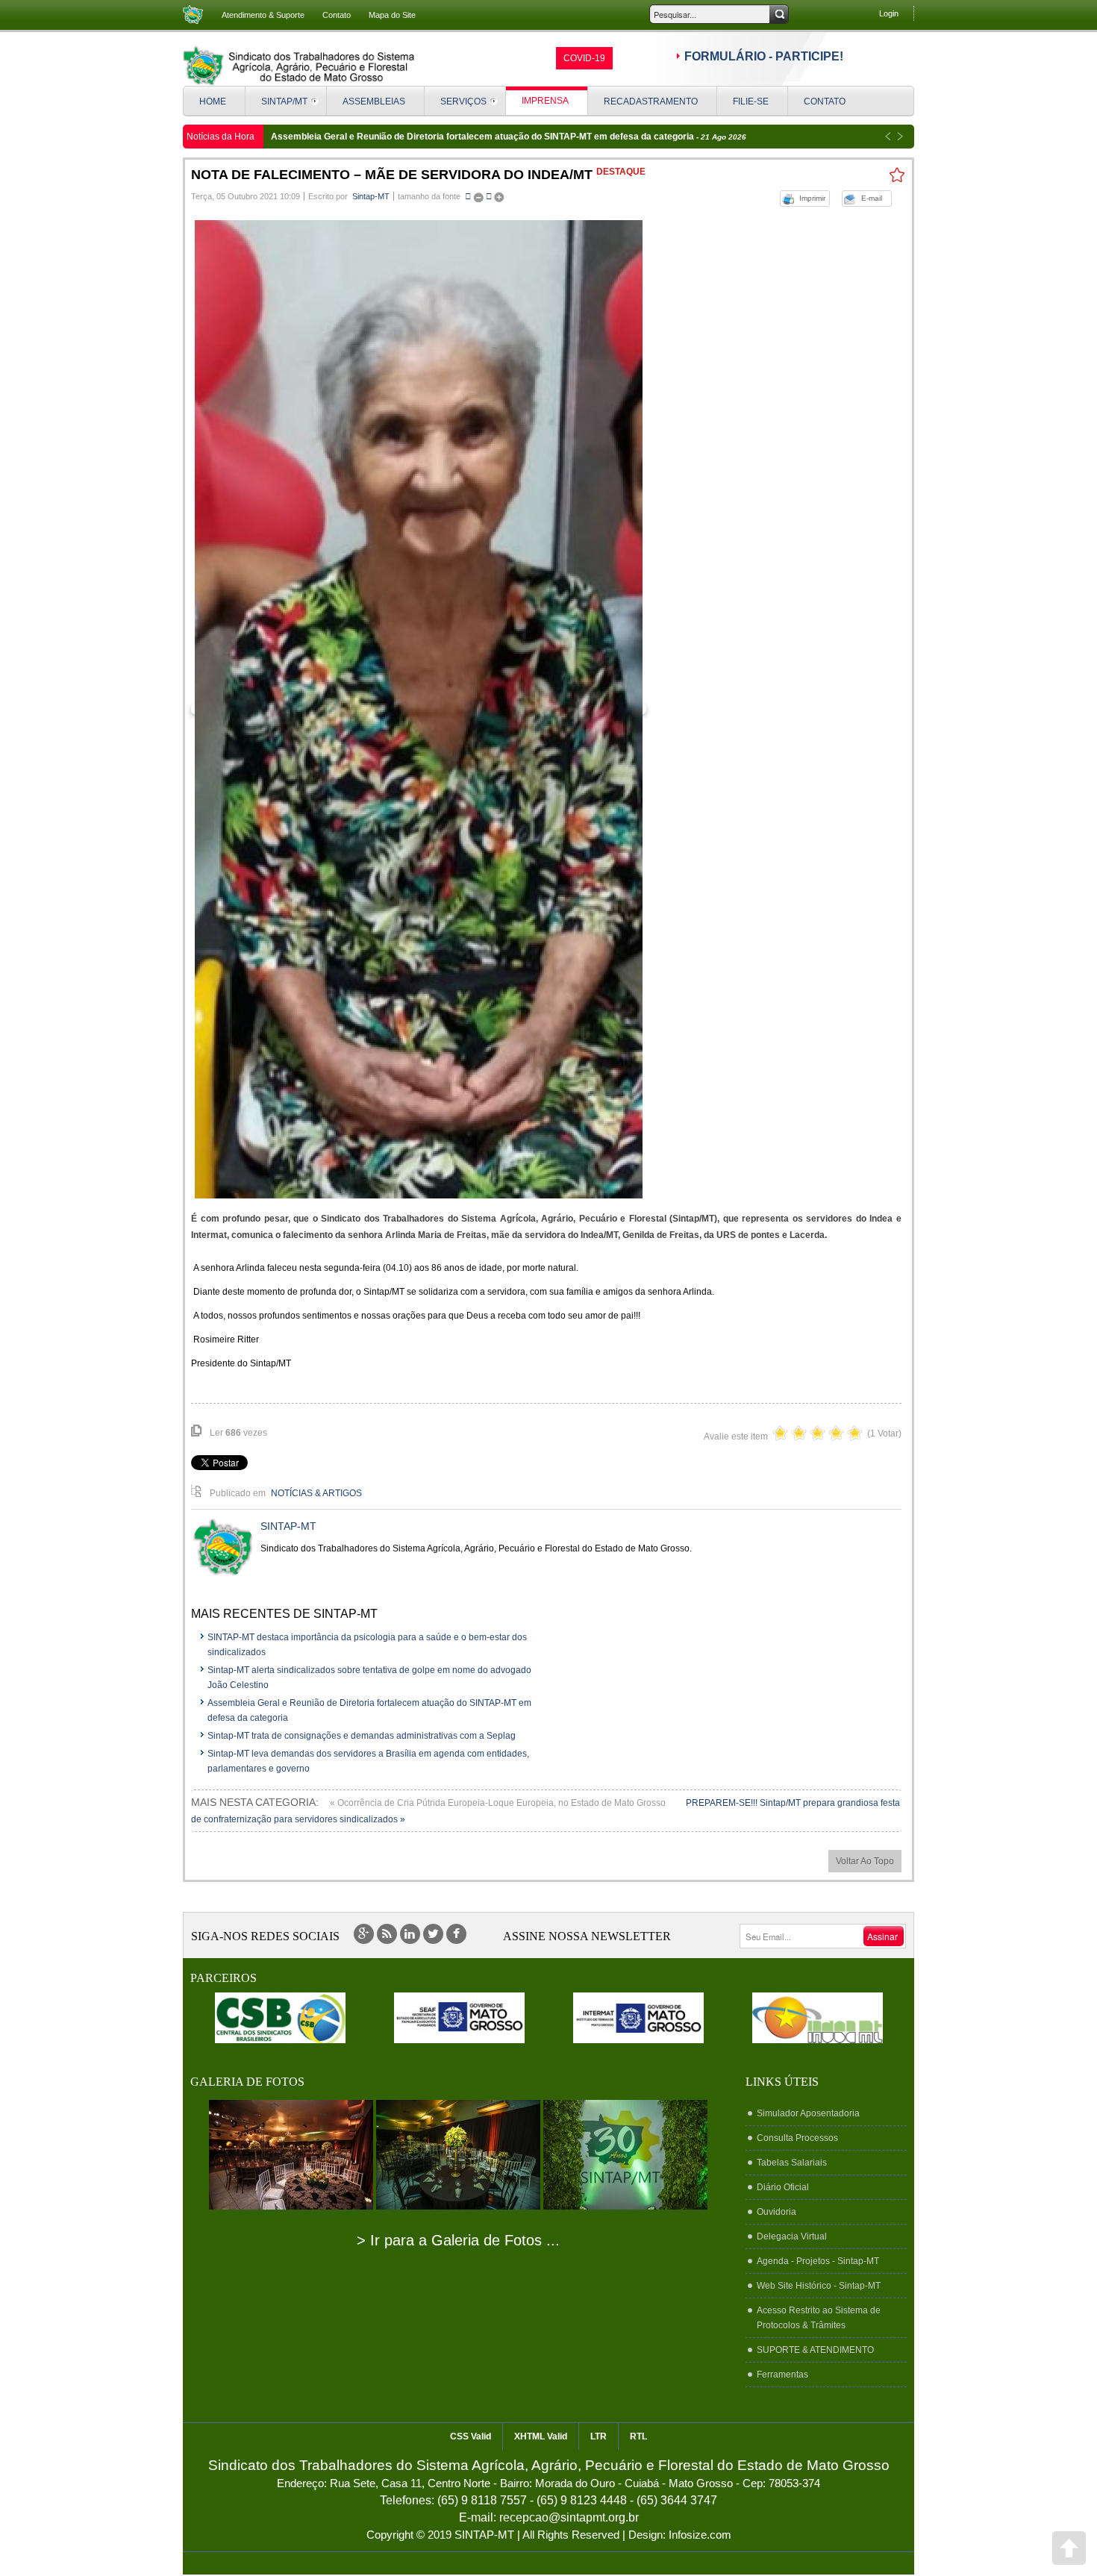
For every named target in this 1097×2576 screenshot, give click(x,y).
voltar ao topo (865, 1861)
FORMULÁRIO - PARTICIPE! (764, 56)
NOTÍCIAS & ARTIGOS (316, 1493)
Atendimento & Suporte (263, 15)
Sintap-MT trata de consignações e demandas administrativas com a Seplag (362, 1736)
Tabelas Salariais (792, 2163)
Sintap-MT (371, 196)
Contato (337, 15)
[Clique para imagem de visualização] (419, 709)
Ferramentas (782, 2375)
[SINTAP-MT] (299, 66)
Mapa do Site (392, 15)
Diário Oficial (783, 2187)
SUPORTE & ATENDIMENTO (815, 2350)
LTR (598, 2436)
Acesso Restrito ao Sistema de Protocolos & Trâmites (819, 2318)
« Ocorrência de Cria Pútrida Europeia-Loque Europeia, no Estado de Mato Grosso (499, 1803)
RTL (638, 2436)
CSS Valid (471, 2436)
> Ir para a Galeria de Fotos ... (458, 2240)
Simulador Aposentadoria (808, 2113)
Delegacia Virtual (792, 2236)
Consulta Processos (797, 2138)
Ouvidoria (776, 2212)
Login (889, 13)
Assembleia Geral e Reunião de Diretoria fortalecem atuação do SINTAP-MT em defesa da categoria (484, 137)
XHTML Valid (541, 2436)
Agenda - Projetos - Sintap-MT (818, 2261)
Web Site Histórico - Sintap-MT (819, 2286)
